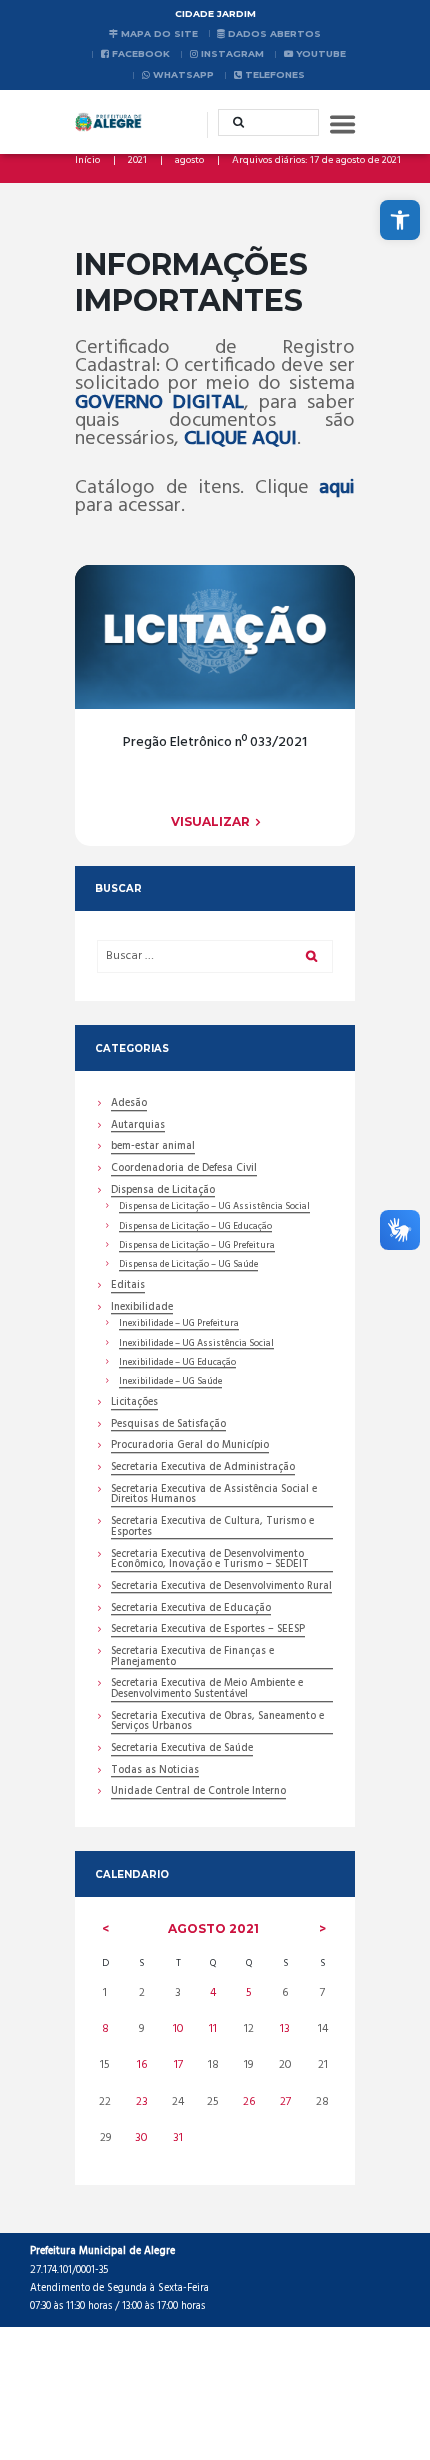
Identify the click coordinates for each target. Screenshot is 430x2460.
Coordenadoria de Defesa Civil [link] (184, 1170)
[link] (400, 220)
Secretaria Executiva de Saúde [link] (182, 1750)
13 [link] (285, 2029)
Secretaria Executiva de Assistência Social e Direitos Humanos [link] (214, 1496)
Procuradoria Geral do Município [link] (190, 1447)
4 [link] (213, 1993)
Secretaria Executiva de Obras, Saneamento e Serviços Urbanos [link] (217, 1723)
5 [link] (249, 1993)
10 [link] (178, 2029)
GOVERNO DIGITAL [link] (159, 403)
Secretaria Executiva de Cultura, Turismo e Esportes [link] (212, 1528)
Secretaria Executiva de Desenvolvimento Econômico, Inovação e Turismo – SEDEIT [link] (210, 1561)
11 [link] (213, 2029)
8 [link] (105, 2029)
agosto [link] (189, 161)
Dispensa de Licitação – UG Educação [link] (195, 1227)
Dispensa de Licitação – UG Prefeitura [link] (197, 1246)
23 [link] (142, 2102)
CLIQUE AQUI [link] (240, 439)
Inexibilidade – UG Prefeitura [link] (179, 1324)
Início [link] (87, 161)
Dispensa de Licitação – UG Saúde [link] (188, 1265)
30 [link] (141, 2138)
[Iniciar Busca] (232, 121)
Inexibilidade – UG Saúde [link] (170, 1382)
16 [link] (142, 2065)
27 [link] (285, 2102)
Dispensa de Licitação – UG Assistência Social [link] (214, 1207)
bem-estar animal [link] (153, 1148)
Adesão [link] (129, 1105)
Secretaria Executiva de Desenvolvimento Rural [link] (221, 1588)
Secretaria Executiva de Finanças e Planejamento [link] (192, 1658)
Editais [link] (128, 1287)
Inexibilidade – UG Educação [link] (177, 1363)
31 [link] (178, 2138)
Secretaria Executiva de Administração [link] (203, 1469)
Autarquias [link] (138, 1127)
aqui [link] (337, 488)
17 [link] (178, 2065)
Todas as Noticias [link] (155, 1772)
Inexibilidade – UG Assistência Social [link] (196, 1344)
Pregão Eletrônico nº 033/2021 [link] (215, 742)
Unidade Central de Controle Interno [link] (198, 1793)
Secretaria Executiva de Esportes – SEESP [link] (208, 1631)
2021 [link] (137, 161)
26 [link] (249, 2102)
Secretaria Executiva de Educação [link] (191, 1610)
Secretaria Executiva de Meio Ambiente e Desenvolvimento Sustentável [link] (207, 1690)
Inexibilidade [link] (142, 1309)
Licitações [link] (134, 1404)
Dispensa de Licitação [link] (163, 1192)
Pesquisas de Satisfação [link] (168, 1426)
